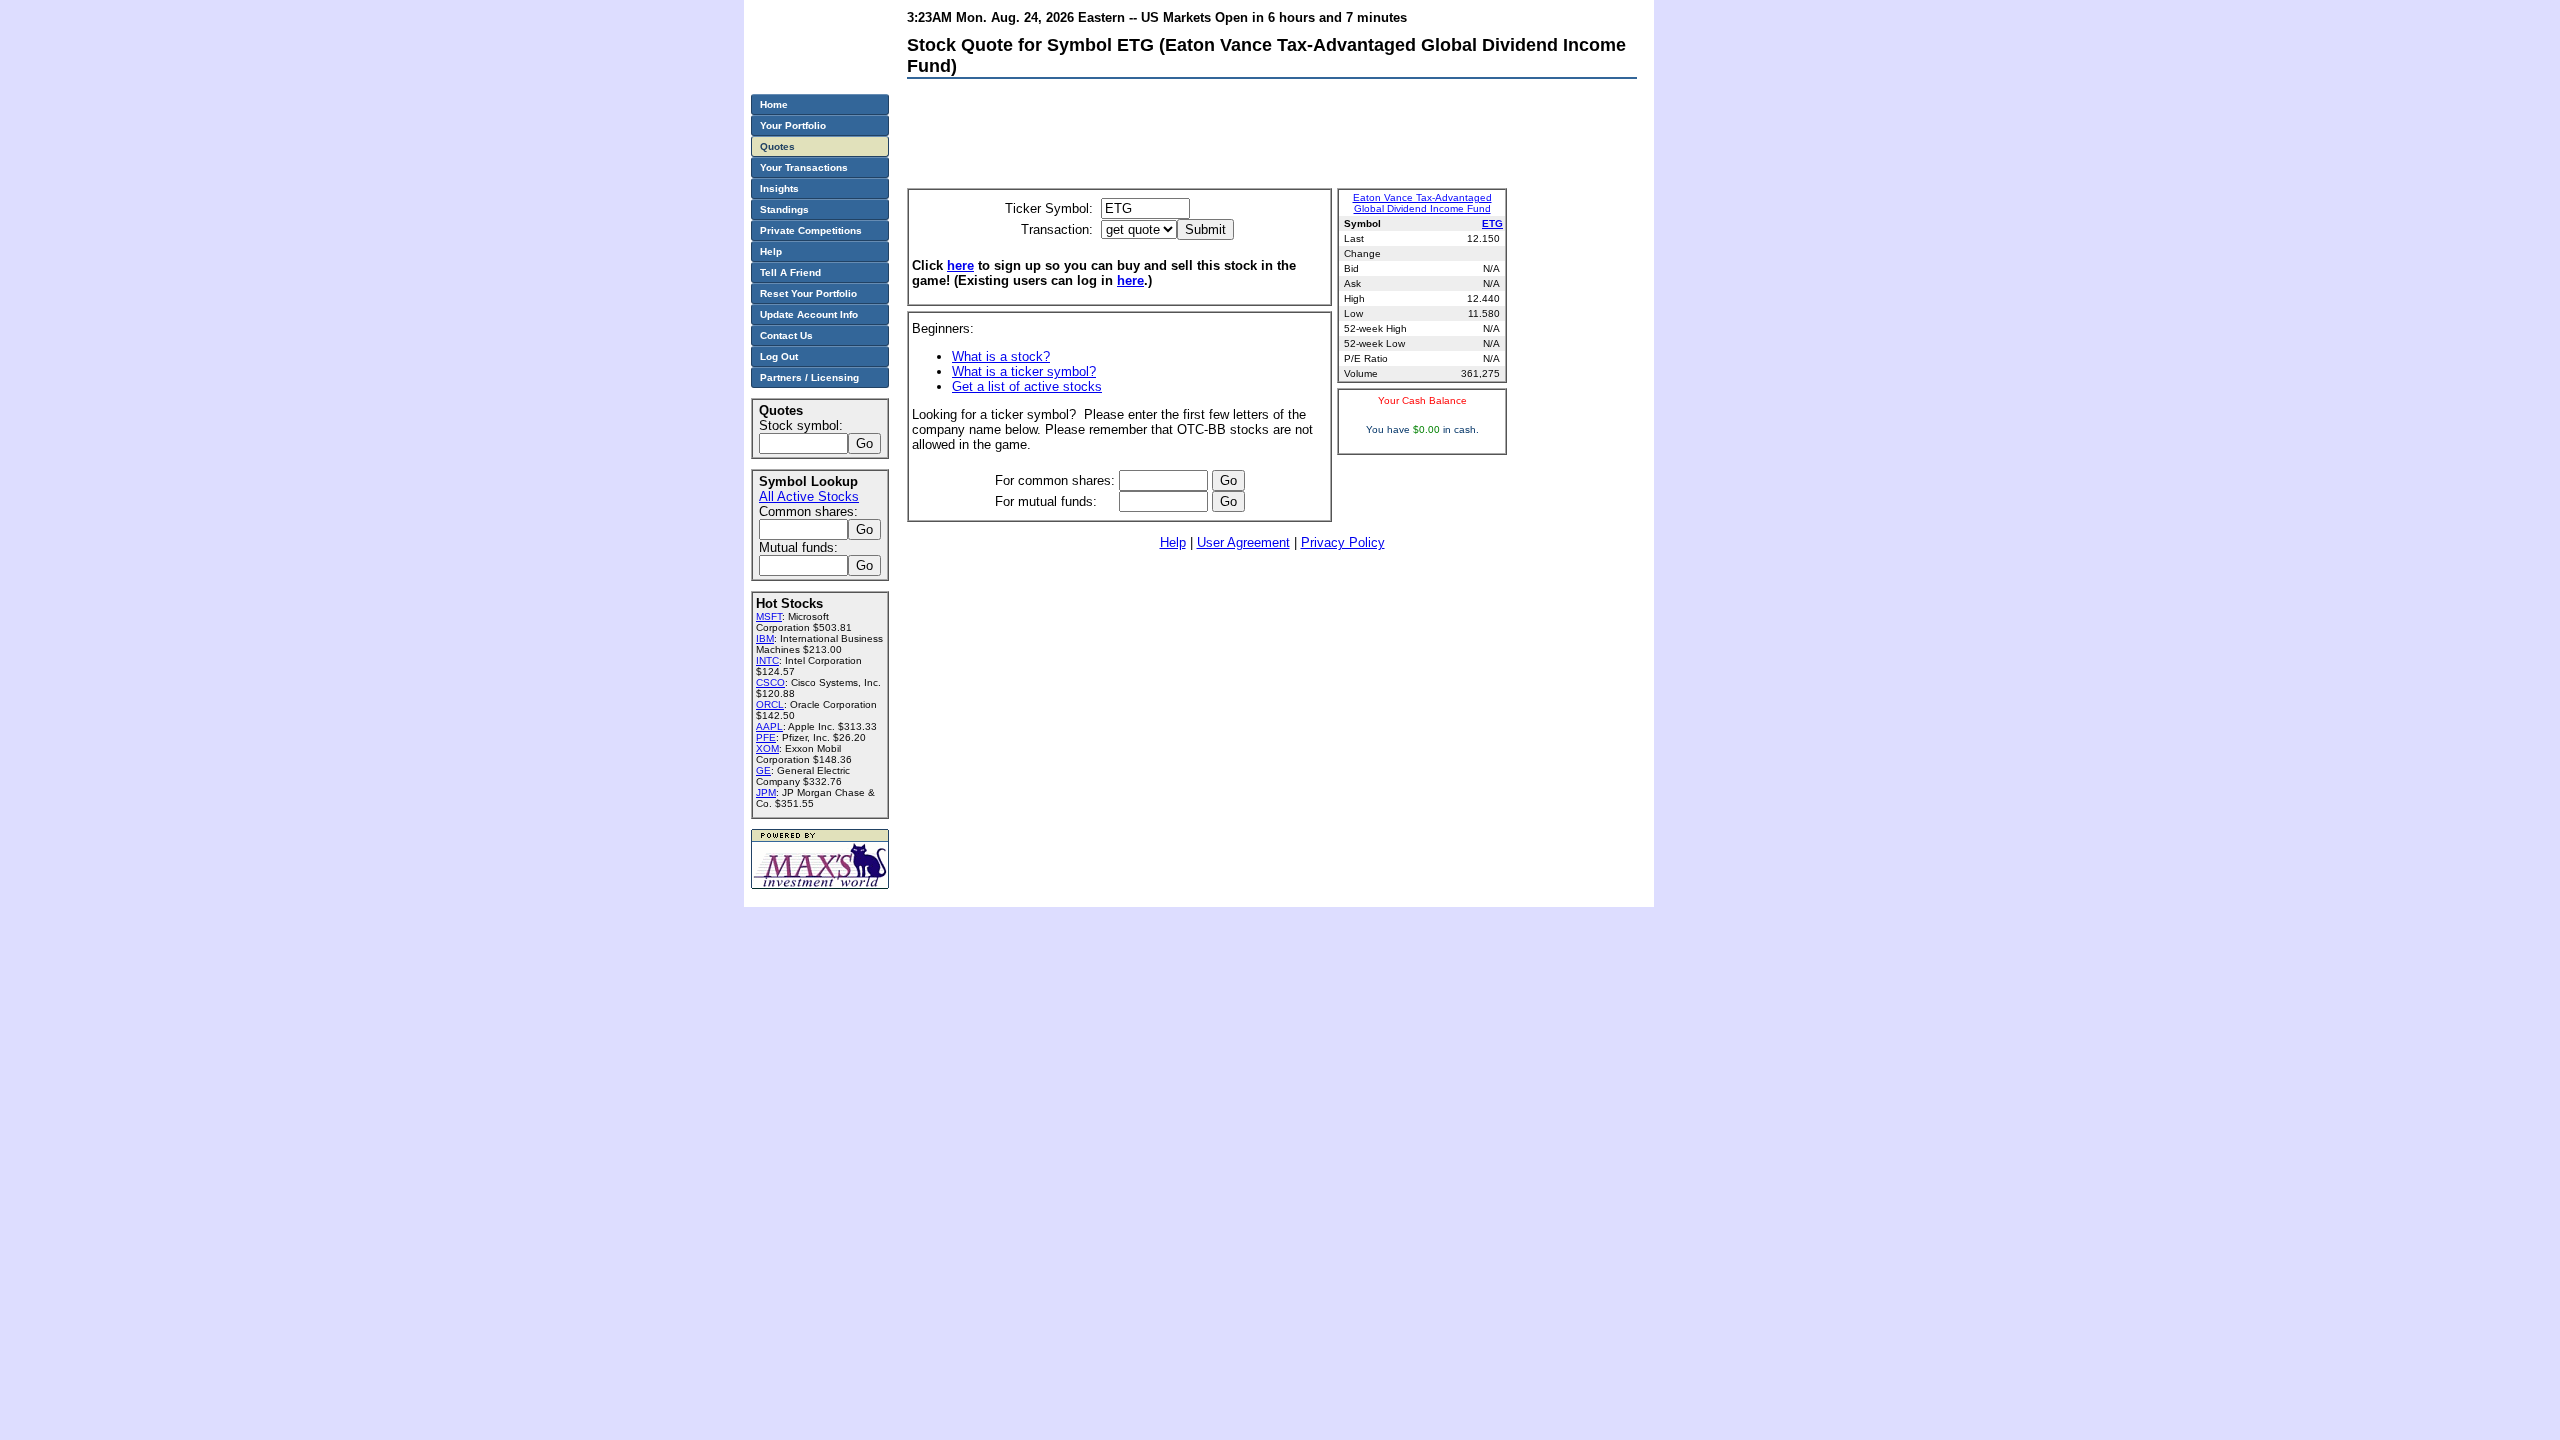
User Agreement (1243, 542)
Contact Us (786, 335)
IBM (765, 638)
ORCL (770, 704)
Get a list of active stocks (1027, 386)
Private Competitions (811, 230)
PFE (766, 737)
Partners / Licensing (809, 377)
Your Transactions (804, 167)
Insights (779, 188)
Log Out (779, 356)
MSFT (769, 616)
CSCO (770, 682)
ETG (1492, 223)
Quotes (777, 146)
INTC (767, 660)
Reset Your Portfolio (808, 293)
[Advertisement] (1271, 138)
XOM (767, 748)
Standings (784, 209)
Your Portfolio (793, 125)
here (960, 265)
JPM (766, 792)
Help (1173, 542)
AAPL (769, 726)
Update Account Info (809, 314)
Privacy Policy (1343, 542)
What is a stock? (1001, 356)
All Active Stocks (809, 496)
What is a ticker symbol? (1024, 371)
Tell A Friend (790, 272)
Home (774, 104)
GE (763, 770)
